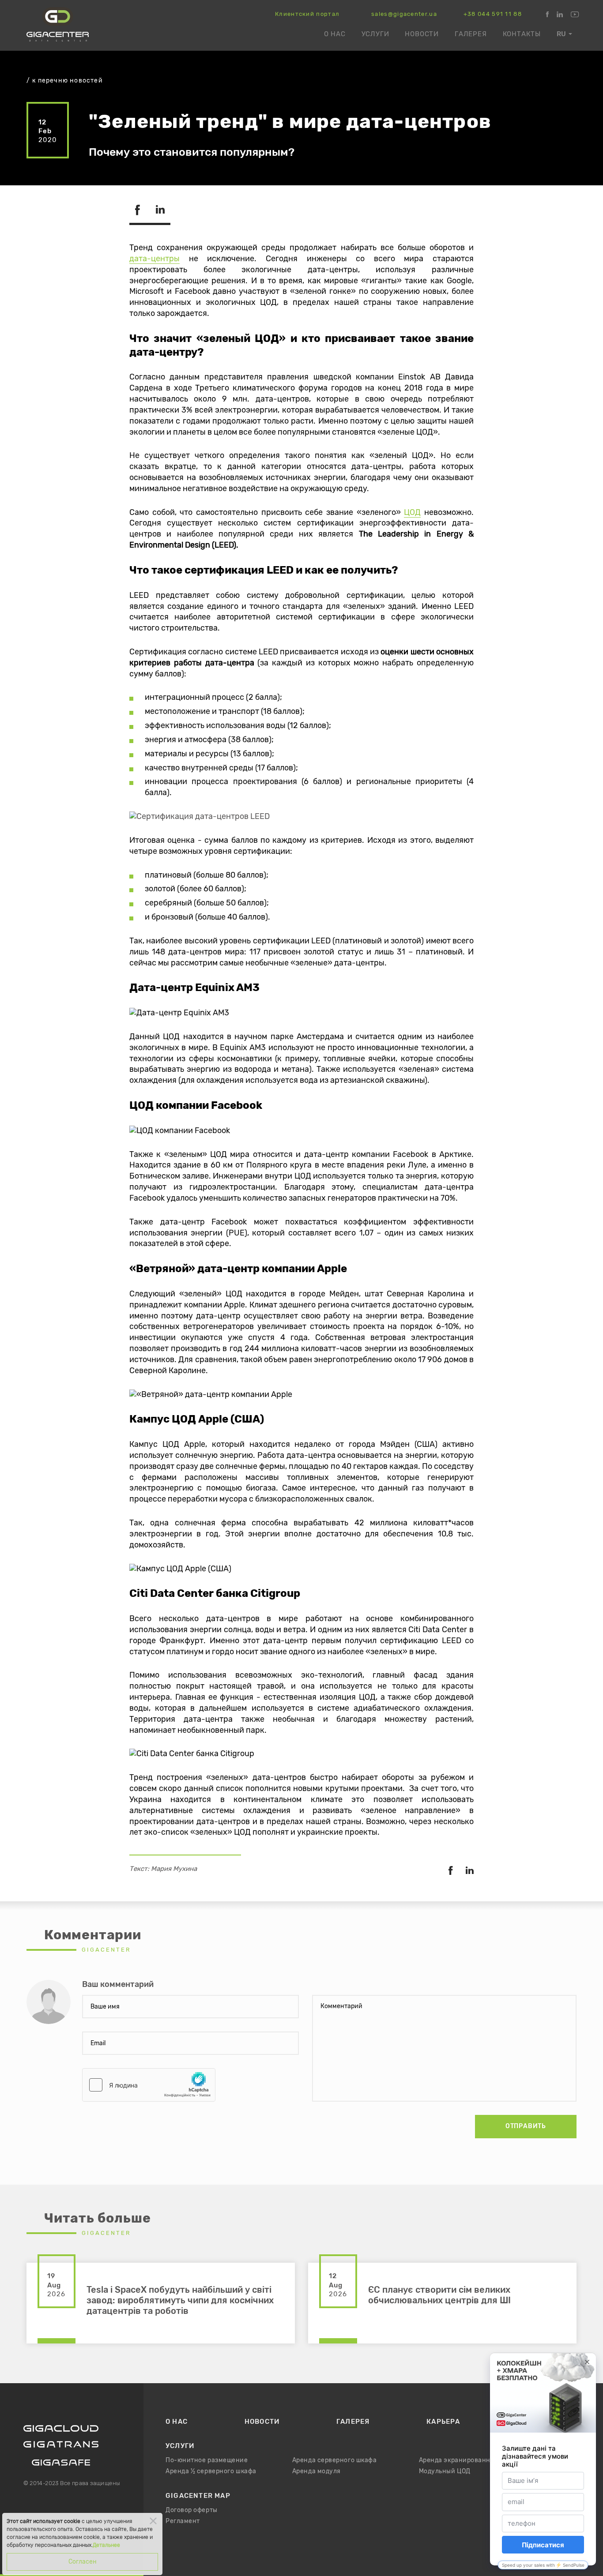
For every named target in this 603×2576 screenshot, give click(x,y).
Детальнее (106, 2545)
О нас (335, 34)
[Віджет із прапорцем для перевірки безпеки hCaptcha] (149, 2085)
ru (561, 34)
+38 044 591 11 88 (493, 14)
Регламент (183, 2521)
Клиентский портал (307, 14)
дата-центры (155, 259)
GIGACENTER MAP (198, 2496)
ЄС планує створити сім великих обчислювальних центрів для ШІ (439, 2295)
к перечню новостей (68, 81)
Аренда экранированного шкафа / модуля (486, 2460)
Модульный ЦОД (445, 2471)
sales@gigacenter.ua (404, 14)
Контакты (522, 34)
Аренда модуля (317, 2471)
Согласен (83, 2562)
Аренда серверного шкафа (335, 2460)
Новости (422, 34)
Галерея (471, 34)
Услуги (375, 34)
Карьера (443, 2422)
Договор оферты (192, 2510)
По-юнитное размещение (207, 2460)
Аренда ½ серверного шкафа (211, 2471)
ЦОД (412, 513)
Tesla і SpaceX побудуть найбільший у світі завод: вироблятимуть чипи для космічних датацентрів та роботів (180, 2301)
